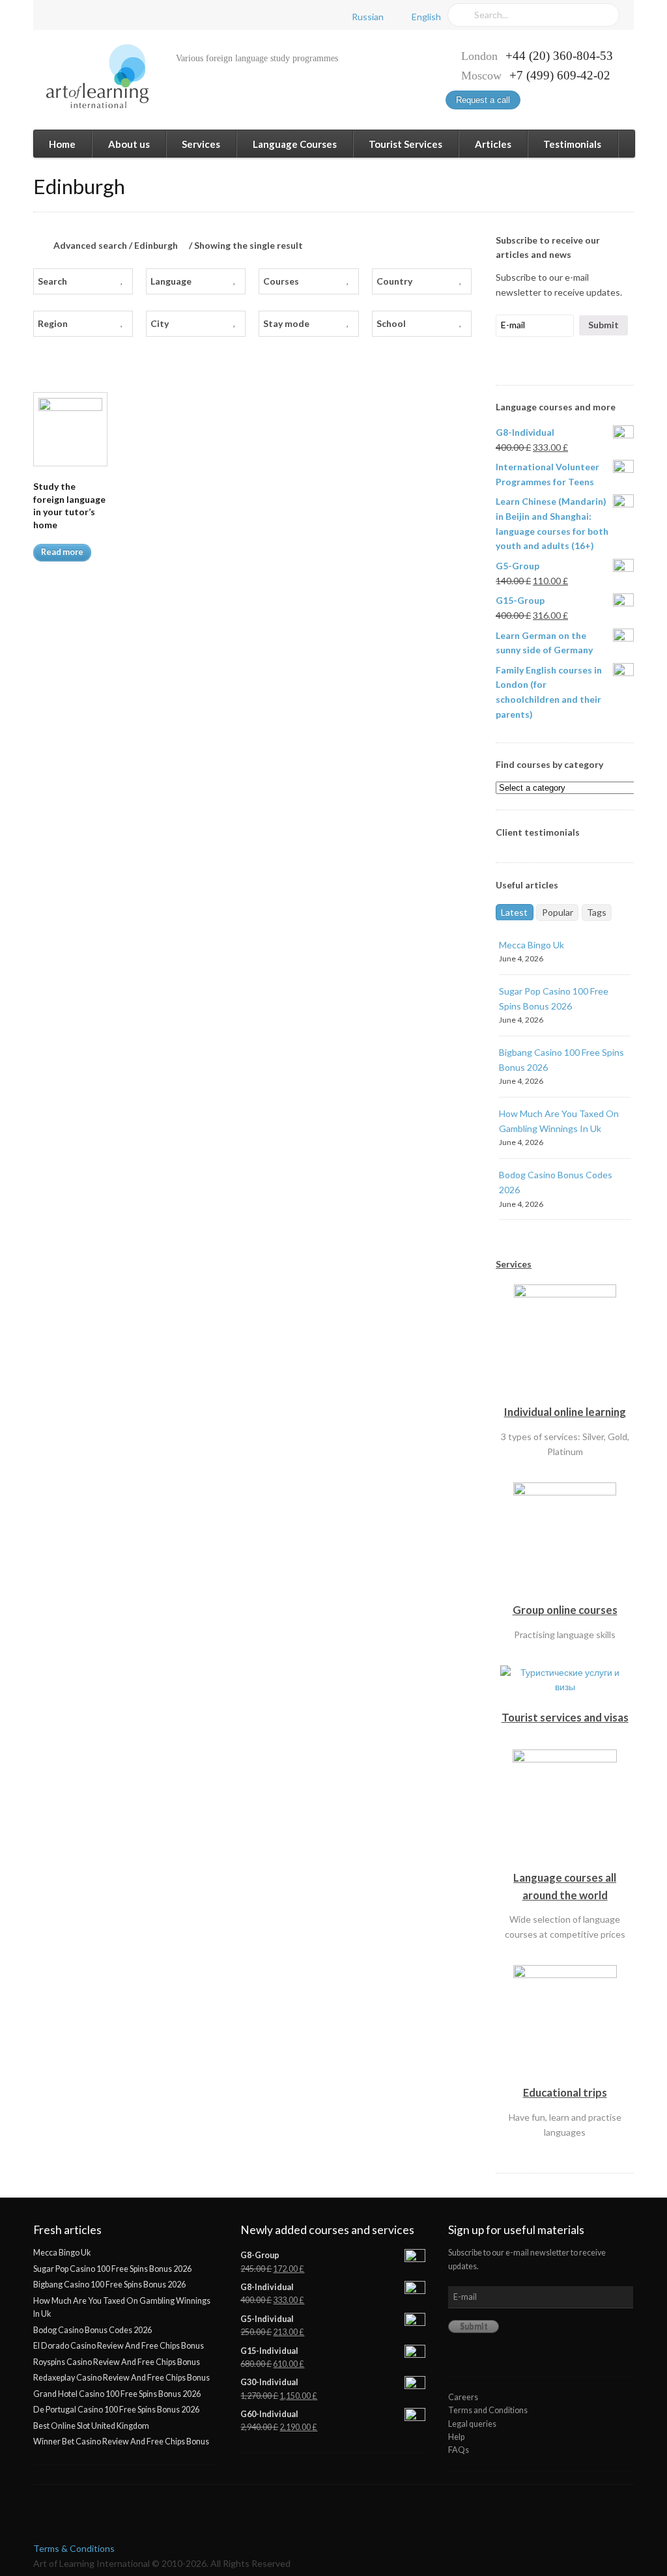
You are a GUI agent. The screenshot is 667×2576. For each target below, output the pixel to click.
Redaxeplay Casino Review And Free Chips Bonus (121, 2378)
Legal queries (472, 2424)
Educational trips (565, 2092)
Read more (62, 552)
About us (129, 144)
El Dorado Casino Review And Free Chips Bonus (119, 2346)
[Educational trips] (565, 2076)
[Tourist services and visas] (565, 1701)
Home (62, 144)
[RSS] (126, 15)
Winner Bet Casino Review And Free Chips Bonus (121, 2442)
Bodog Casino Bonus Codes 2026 (92, 2330)
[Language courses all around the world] (565, 1861)
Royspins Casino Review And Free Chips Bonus (117, 2362)
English (426, 17)
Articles (493, 144)
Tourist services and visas (565, 1717)
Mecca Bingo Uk (532, 945)
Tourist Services (405, 144)
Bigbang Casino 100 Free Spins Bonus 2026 (109, 2285)
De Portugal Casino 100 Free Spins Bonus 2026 (116, 2410)
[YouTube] (103, 15)
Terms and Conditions (488, 2410)
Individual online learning (565, 1412)
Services (201, 144)
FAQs (459, 2450)
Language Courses (295, 144)
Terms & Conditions (74, 2548)
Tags (597, 912)
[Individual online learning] (565, 1395)
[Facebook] (56, 15)
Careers (463, 2397)
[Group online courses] (565, 1593)
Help (456, 2437)
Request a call (483, 100)
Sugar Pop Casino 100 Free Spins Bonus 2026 (112, 2269)
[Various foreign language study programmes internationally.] (91, 77)
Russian (368, 17)
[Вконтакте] (79, 15)
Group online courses (565, 1610)
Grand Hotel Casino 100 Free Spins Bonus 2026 (117, 2394)
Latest (514, 912)
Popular (558, 912)
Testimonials (572, 144)
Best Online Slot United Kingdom (91, 2426)
